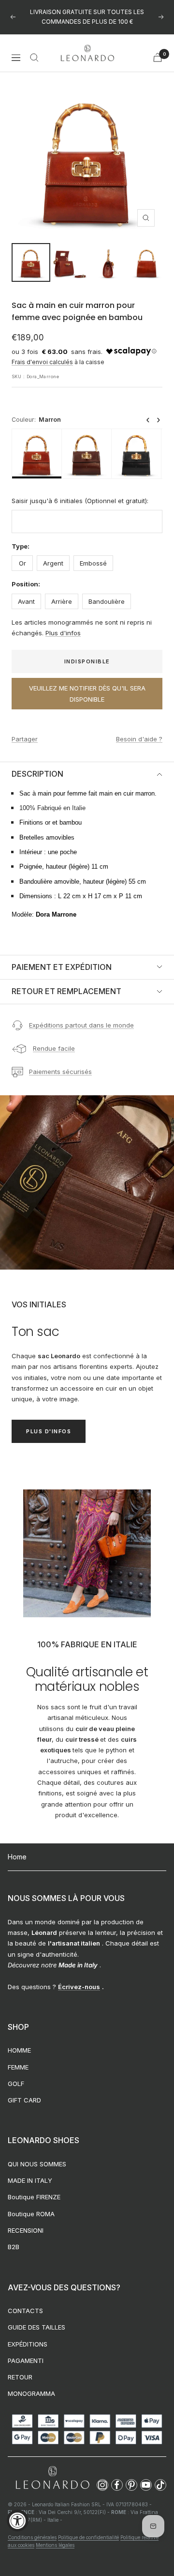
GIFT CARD (24, 2100)
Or (22, 563)
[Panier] (158, 57)
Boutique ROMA (31, 2214)
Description (37, 774)
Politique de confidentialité (88, 2537)
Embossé (93, 563)
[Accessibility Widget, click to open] (18, 2521)
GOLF (16, 2084)
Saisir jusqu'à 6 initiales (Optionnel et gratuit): (80, 501)
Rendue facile (54, 1048)
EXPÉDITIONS (28, 2344)
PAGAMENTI (26, 2361)
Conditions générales (32, 2537)
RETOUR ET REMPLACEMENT (66, 991)
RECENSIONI (26, 2230)
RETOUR (20, 2377)
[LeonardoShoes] (52, 2478)
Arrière (62, 601)
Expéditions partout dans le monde (81, 1025)
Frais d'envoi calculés (42, 362)
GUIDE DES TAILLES (36, 2327)
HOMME (19, 2050)
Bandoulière (107, 601)
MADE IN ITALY (30, 2180)
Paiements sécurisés (60, 1072)
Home (17, 1857)
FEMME (18, 2067)
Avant (26, 601)
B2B (14, 2247)
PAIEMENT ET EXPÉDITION (62, 967)
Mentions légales (55, 2545)
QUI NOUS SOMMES (37, 2164)
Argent (53, 563)
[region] (87, 454)
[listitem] (37, 454)
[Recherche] (34, 58)
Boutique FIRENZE (34, 2197)
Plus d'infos (63, 633)
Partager (25, 739)
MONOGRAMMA (31, 2393)
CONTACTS (25, 2311)
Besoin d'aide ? (139, 739)
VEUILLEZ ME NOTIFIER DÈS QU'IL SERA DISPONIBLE (87, 693)
